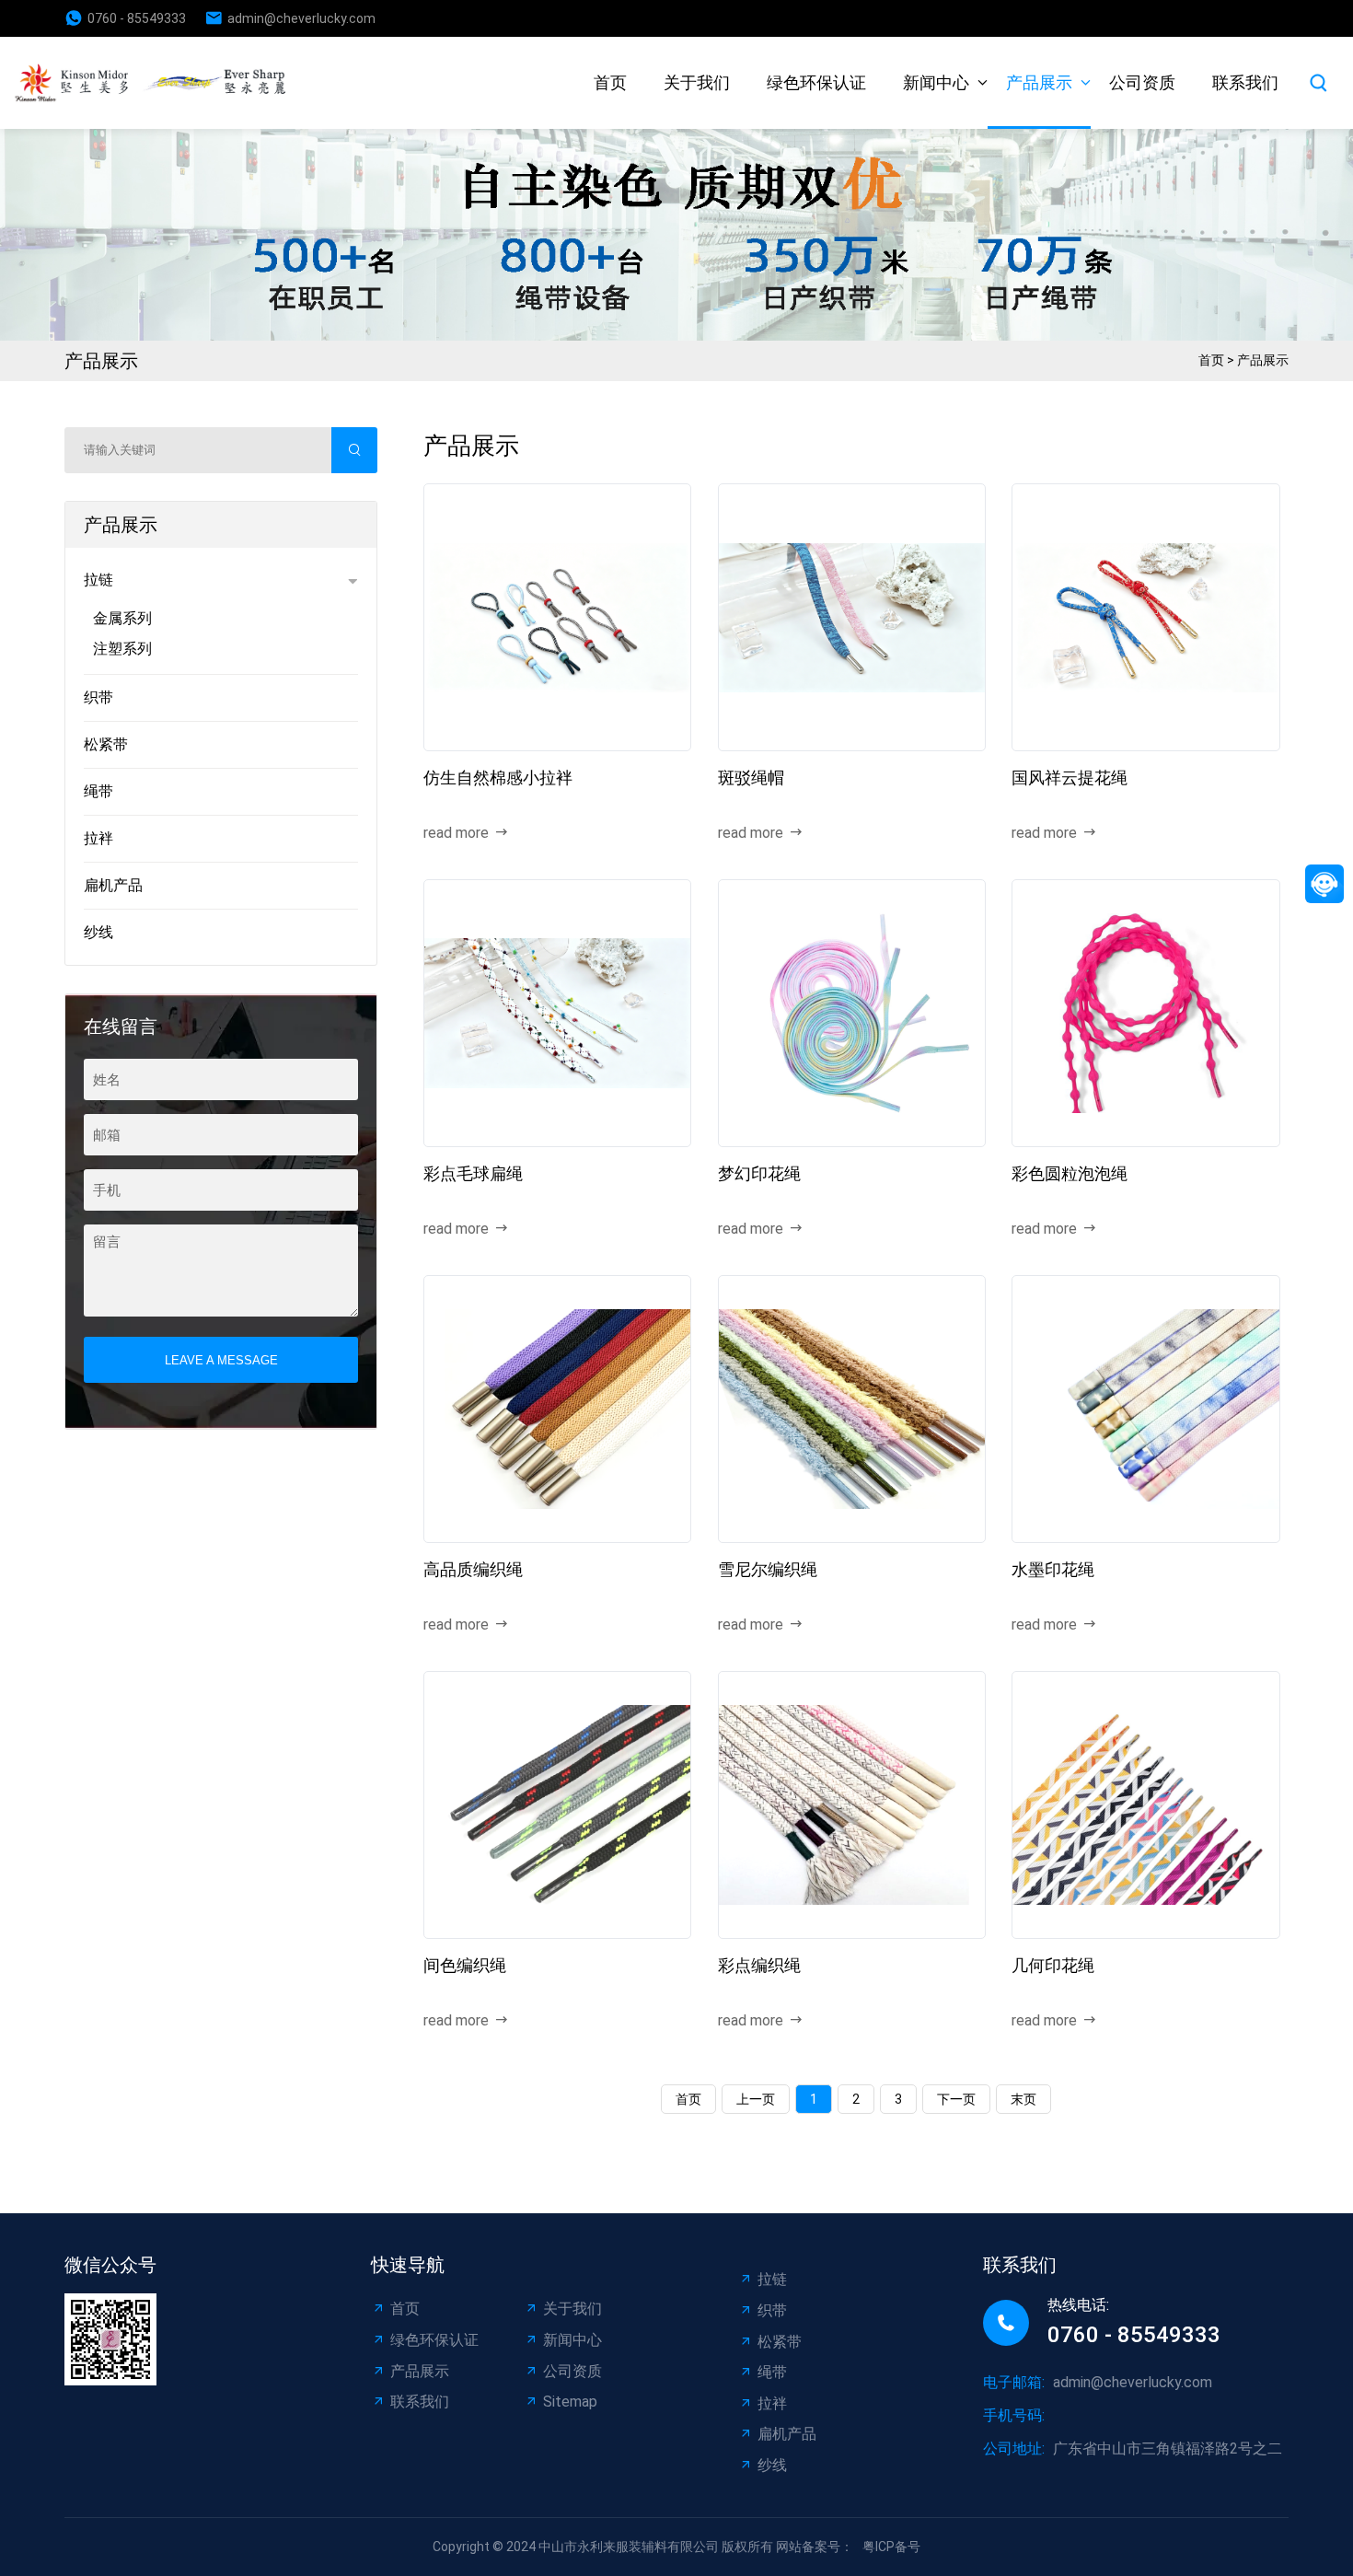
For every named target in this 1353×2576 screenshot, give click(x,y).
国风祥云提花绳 (1070, 777)
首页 (610, 82)
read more (456, 833)
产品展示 (1039, 82)
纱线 (98, 932)
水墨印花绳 (1053, 1569)
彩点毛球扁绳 (473, 1173)
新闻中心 (936, 82)
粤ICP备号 (891, 2547)
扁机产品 (113, 885)
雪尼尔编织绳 (768, 1569)
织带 (98, 697)
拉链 (98, 580)
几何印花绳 (1053, 1965)
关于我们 (697, 82)
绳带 (98, 791)
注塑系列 (122, 649)
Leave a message (221, 1360)
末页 (1023, 2099)
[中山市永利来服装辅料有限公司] (156, 82)
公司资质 (1142, 82)
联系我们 (1245, 82)
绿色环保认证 (816, 82)
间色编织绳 (465, 1965)
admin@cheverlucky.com (301, 18)
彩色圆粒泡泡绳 (1070, 1173)
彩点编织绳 (759, 1965)
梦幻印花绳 (759, 1173)
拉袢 (98, 838)
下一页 (956, 2099)
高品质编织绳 (473, 1569)
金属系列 (122, 618)
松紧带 (106, 744)
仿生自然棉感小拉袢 (498, 777)
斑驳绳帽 (751, 777)
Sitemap (570, 2402)
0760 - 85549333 (137, 18)
